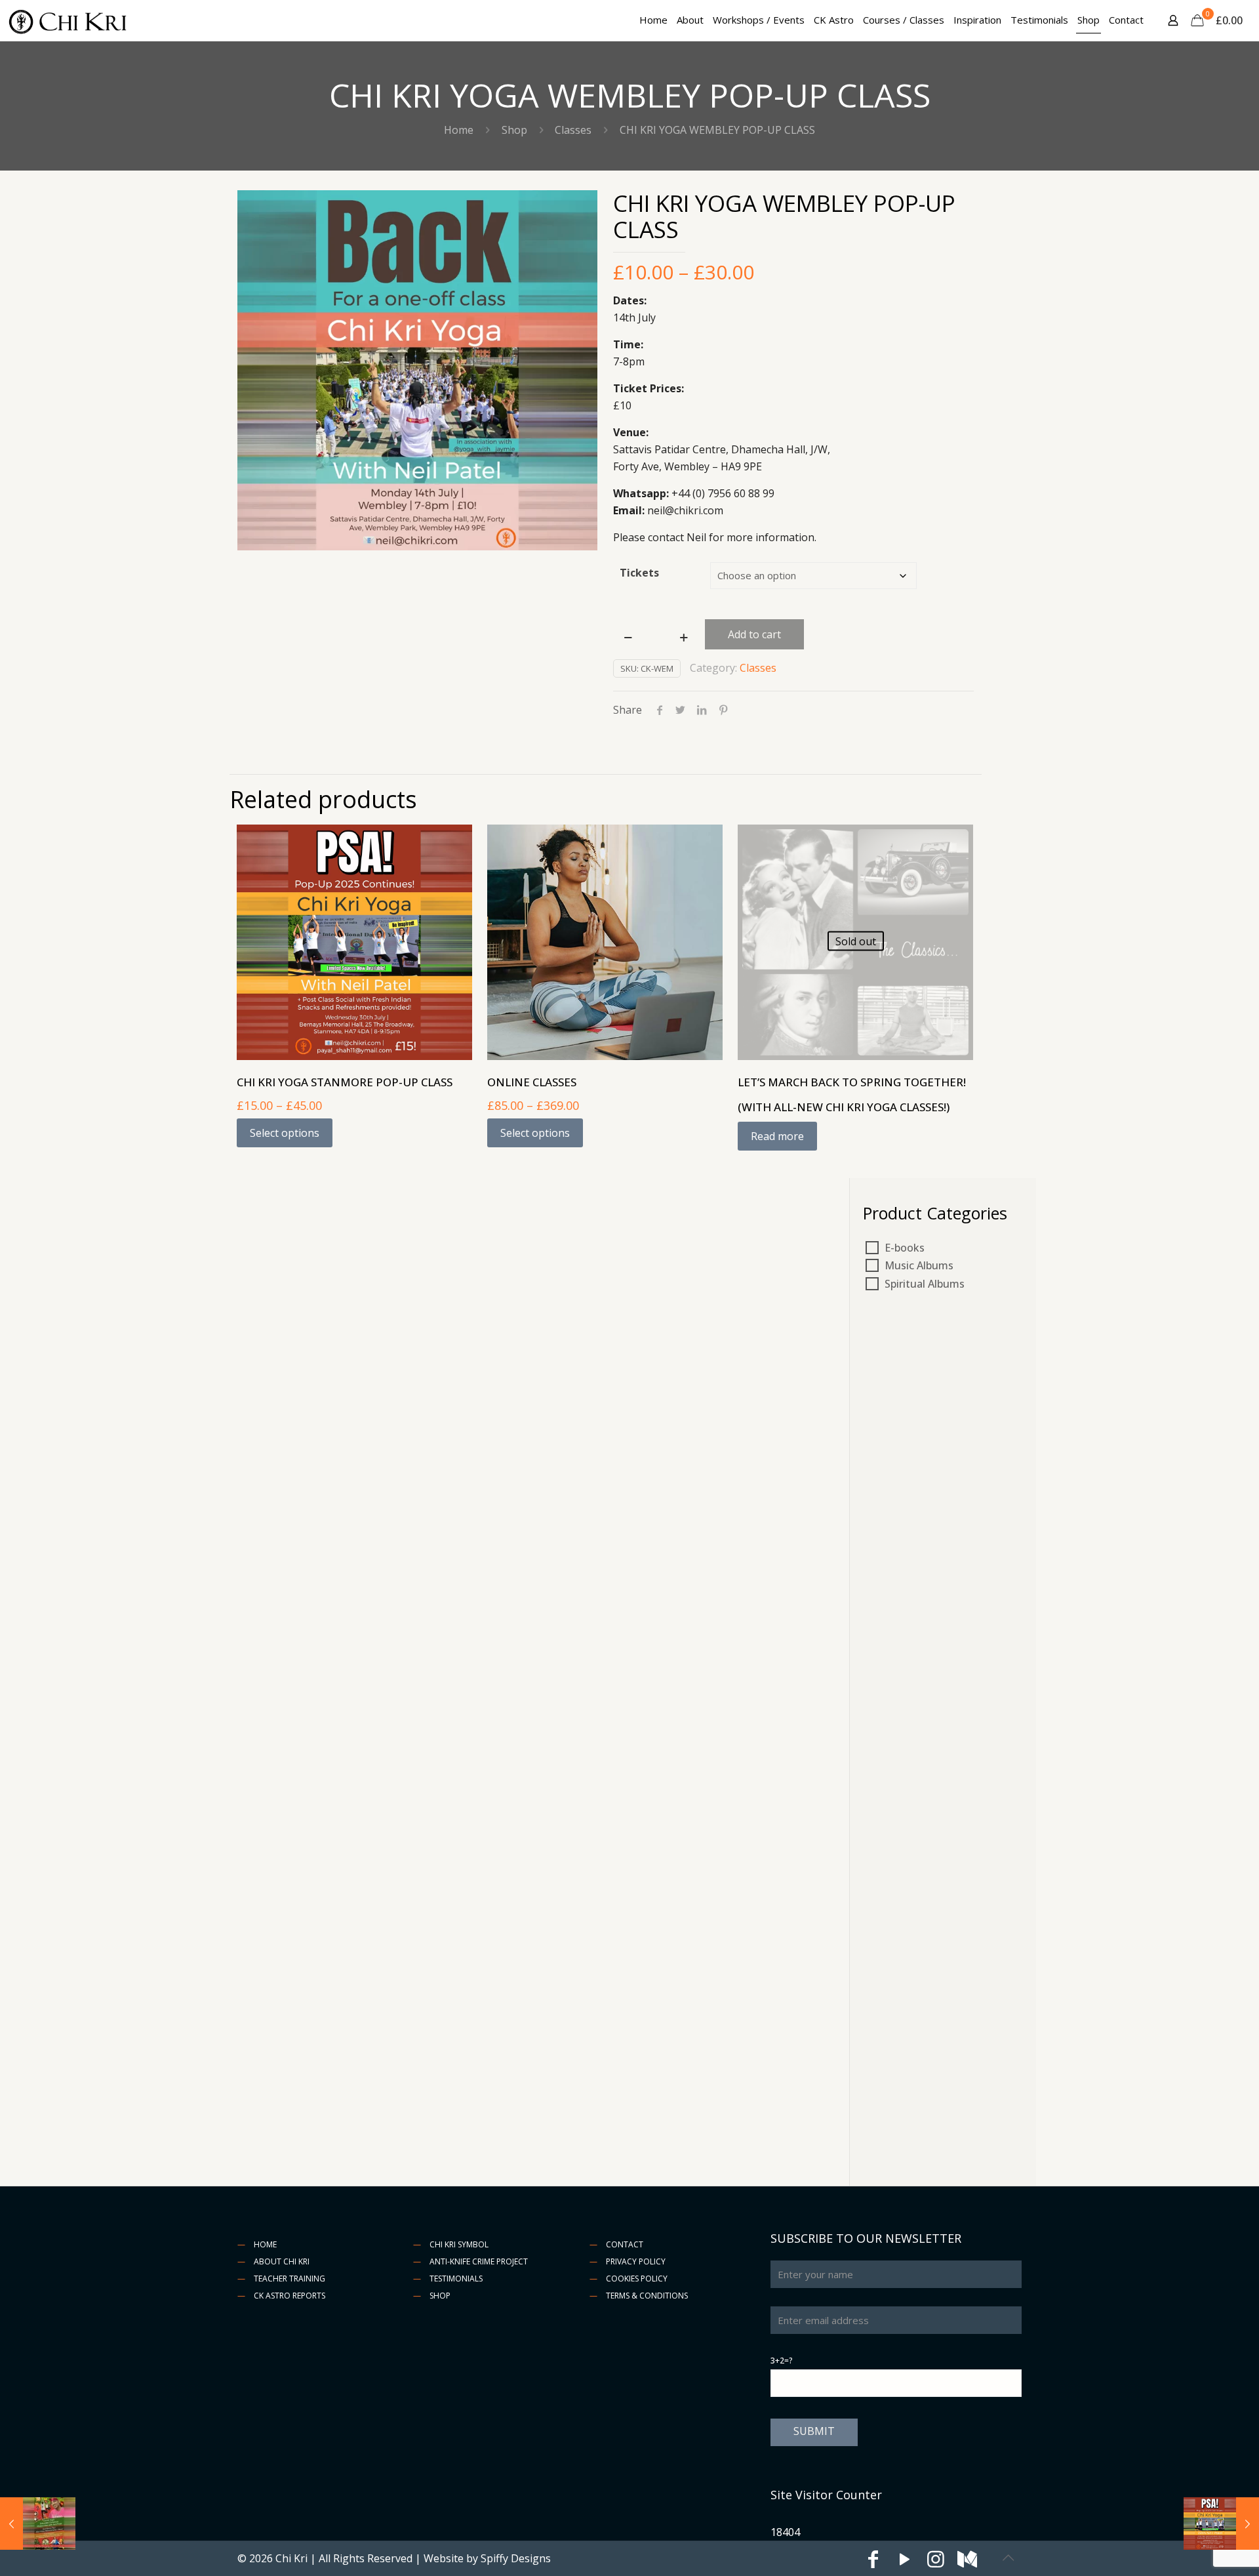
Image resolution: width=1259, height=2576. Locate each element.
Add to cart (754, 634)
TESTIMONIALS (456, 2279)
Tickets (639, 573)
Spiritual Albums (925, 1284)
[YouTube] (904, 2562)
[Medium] (967, 2562)
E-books (905, 1248)
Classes (573, 130)
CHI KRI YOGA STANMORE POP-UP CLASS (345, 1082)
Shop (514, 130)
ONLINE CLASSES (532, 1082)
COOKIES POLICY (637, 2279)
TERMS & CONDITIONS (647, 2296)
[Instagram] (936, 2562)
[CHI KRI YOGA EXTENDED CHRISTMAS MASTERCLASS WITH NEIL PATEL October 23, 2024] (38, 2524)
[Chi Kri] (69, 20)
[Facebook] (873, 2562)
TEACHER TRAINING (290, 2279)
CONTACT (625, 2244)
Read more (777, 1136)
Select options (285, 1133)
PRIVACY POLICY (636, 2261)
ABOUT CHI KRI (282, 2261)
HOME (265, 2244)
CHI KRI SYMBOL (459, 2244)
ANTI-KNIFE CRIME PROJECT (479, 2261)
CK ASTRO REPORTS (290, 2296)
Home (459, 130)
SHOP (440, 2296)
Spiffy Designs (516, 2558)
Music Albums (919, 1265)
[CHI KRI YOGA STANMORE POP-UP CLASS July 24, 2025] (1221, 2524)
